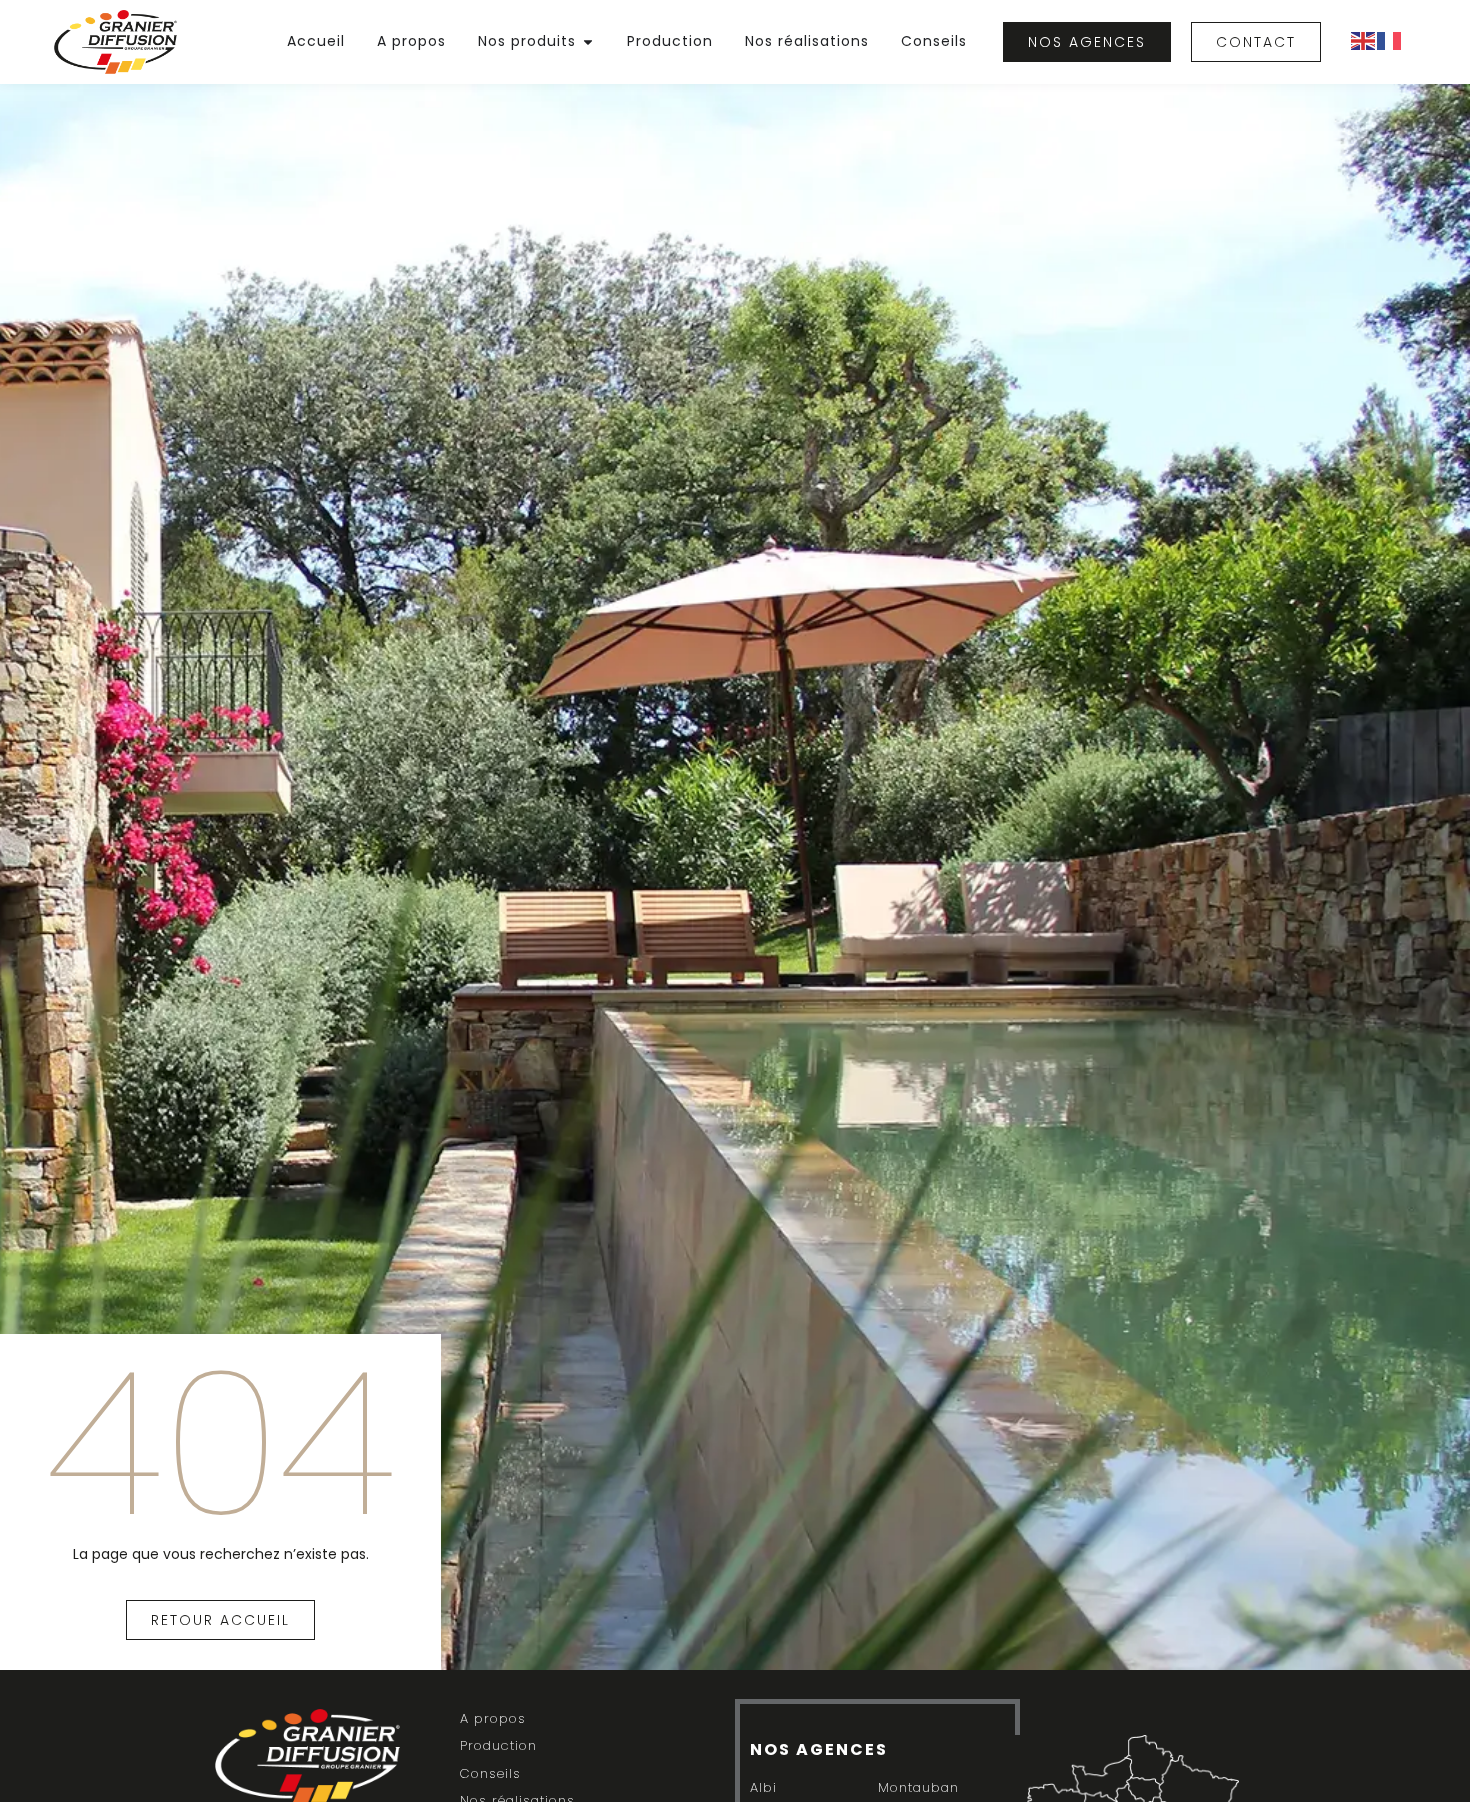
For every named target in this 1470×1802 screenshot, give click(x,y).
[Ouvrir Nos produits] (588, 41)
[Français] (1390, 39)
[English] (1364, 39)
